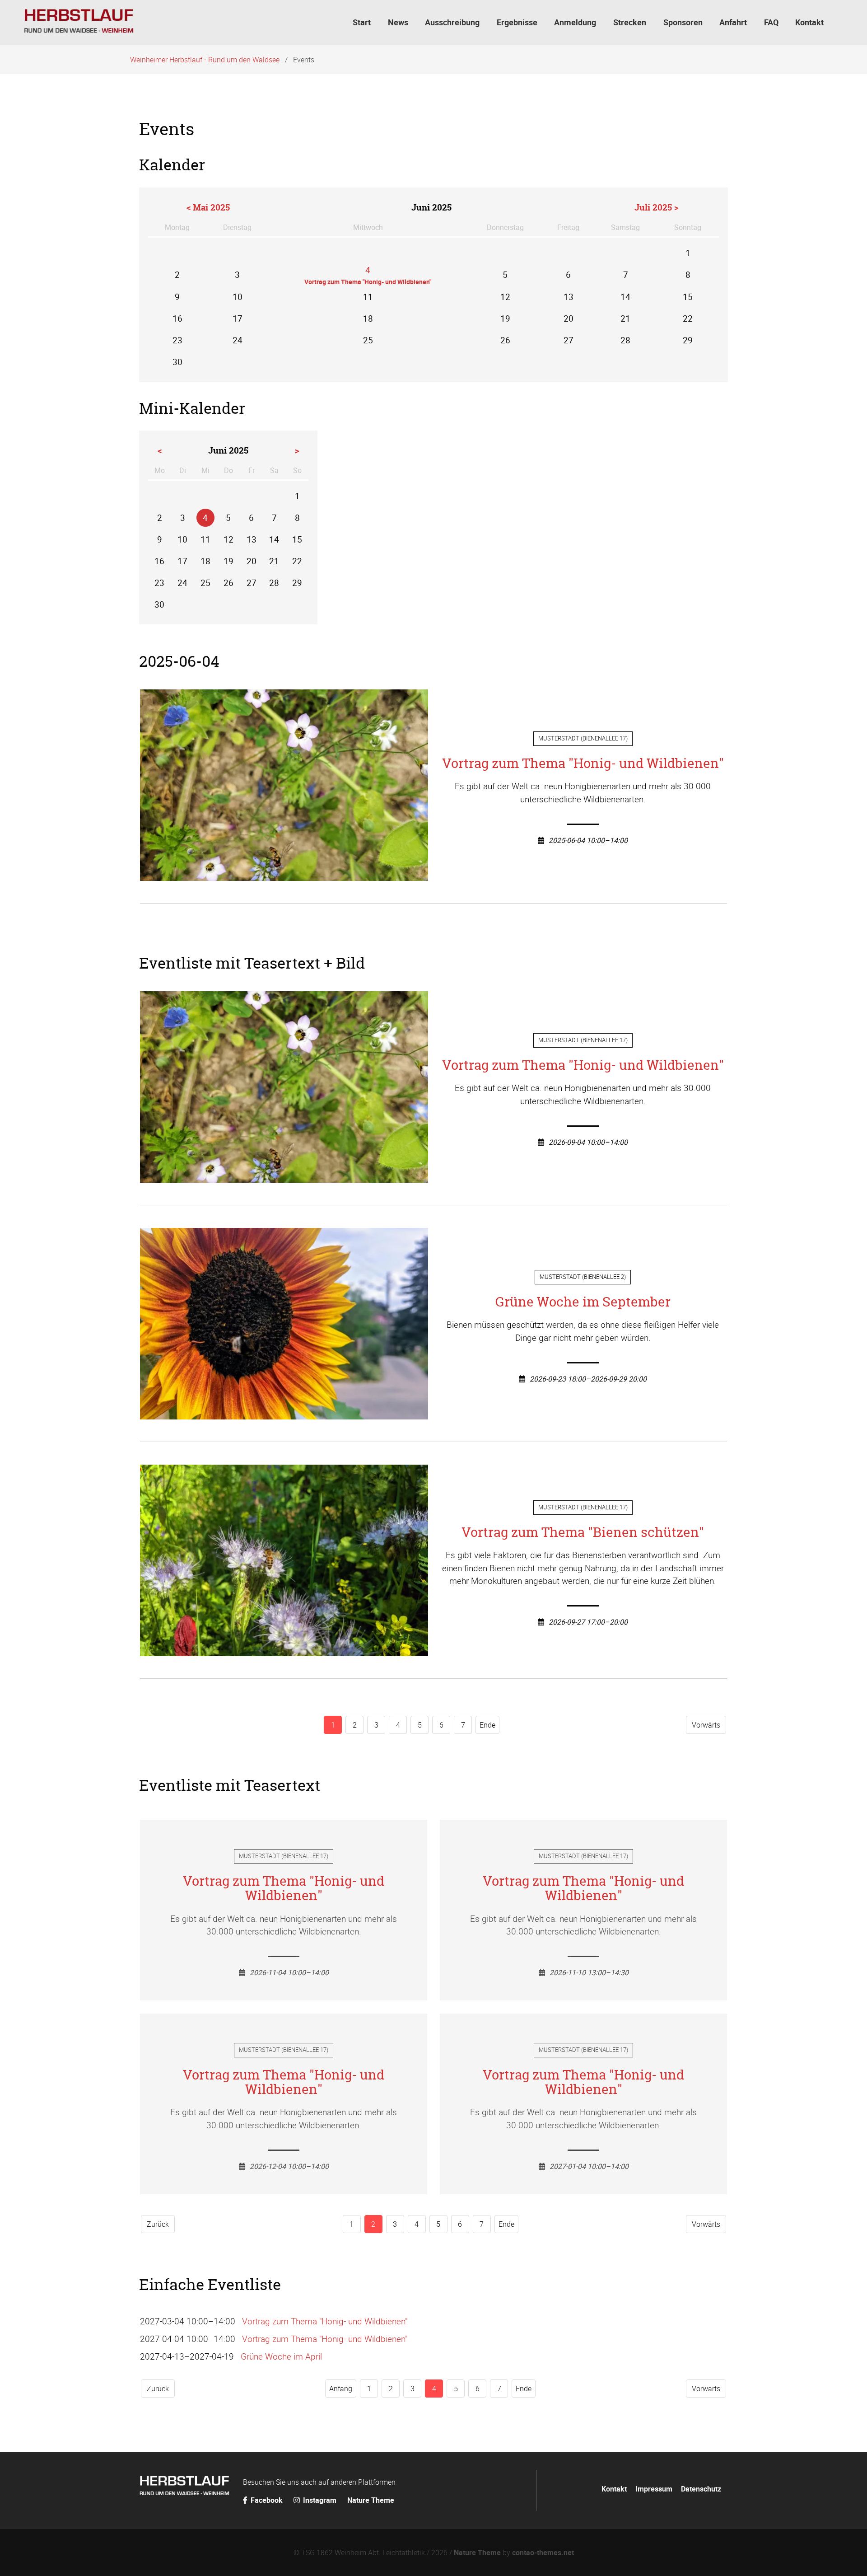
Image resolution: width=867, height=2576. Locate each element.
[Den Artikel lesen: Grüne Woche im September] (284, 1413)
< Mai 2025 (208, 207)
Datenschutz (701, 2489)
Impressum (654, 2489)
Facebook (267, 2500)
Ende (487, 1725)
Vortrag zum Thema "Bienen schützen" (583, 1532)
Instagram (320, 2500)
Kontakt (614, 2489)
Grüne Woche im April (281, 2356)
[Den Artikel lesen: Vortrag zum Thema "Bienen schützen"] (284, 1649)
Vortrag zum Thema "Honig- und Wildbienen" (583, 763)
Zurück (158, 2224)
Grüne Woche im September (583, 1302)
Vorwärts (706, 1725)
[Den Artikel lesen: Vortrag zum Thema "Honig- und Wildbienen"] (284, 874)
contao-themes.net (543, 2553)
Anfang (341, 2389)
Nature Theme (371, 2500)
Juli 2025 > (657, 207)
